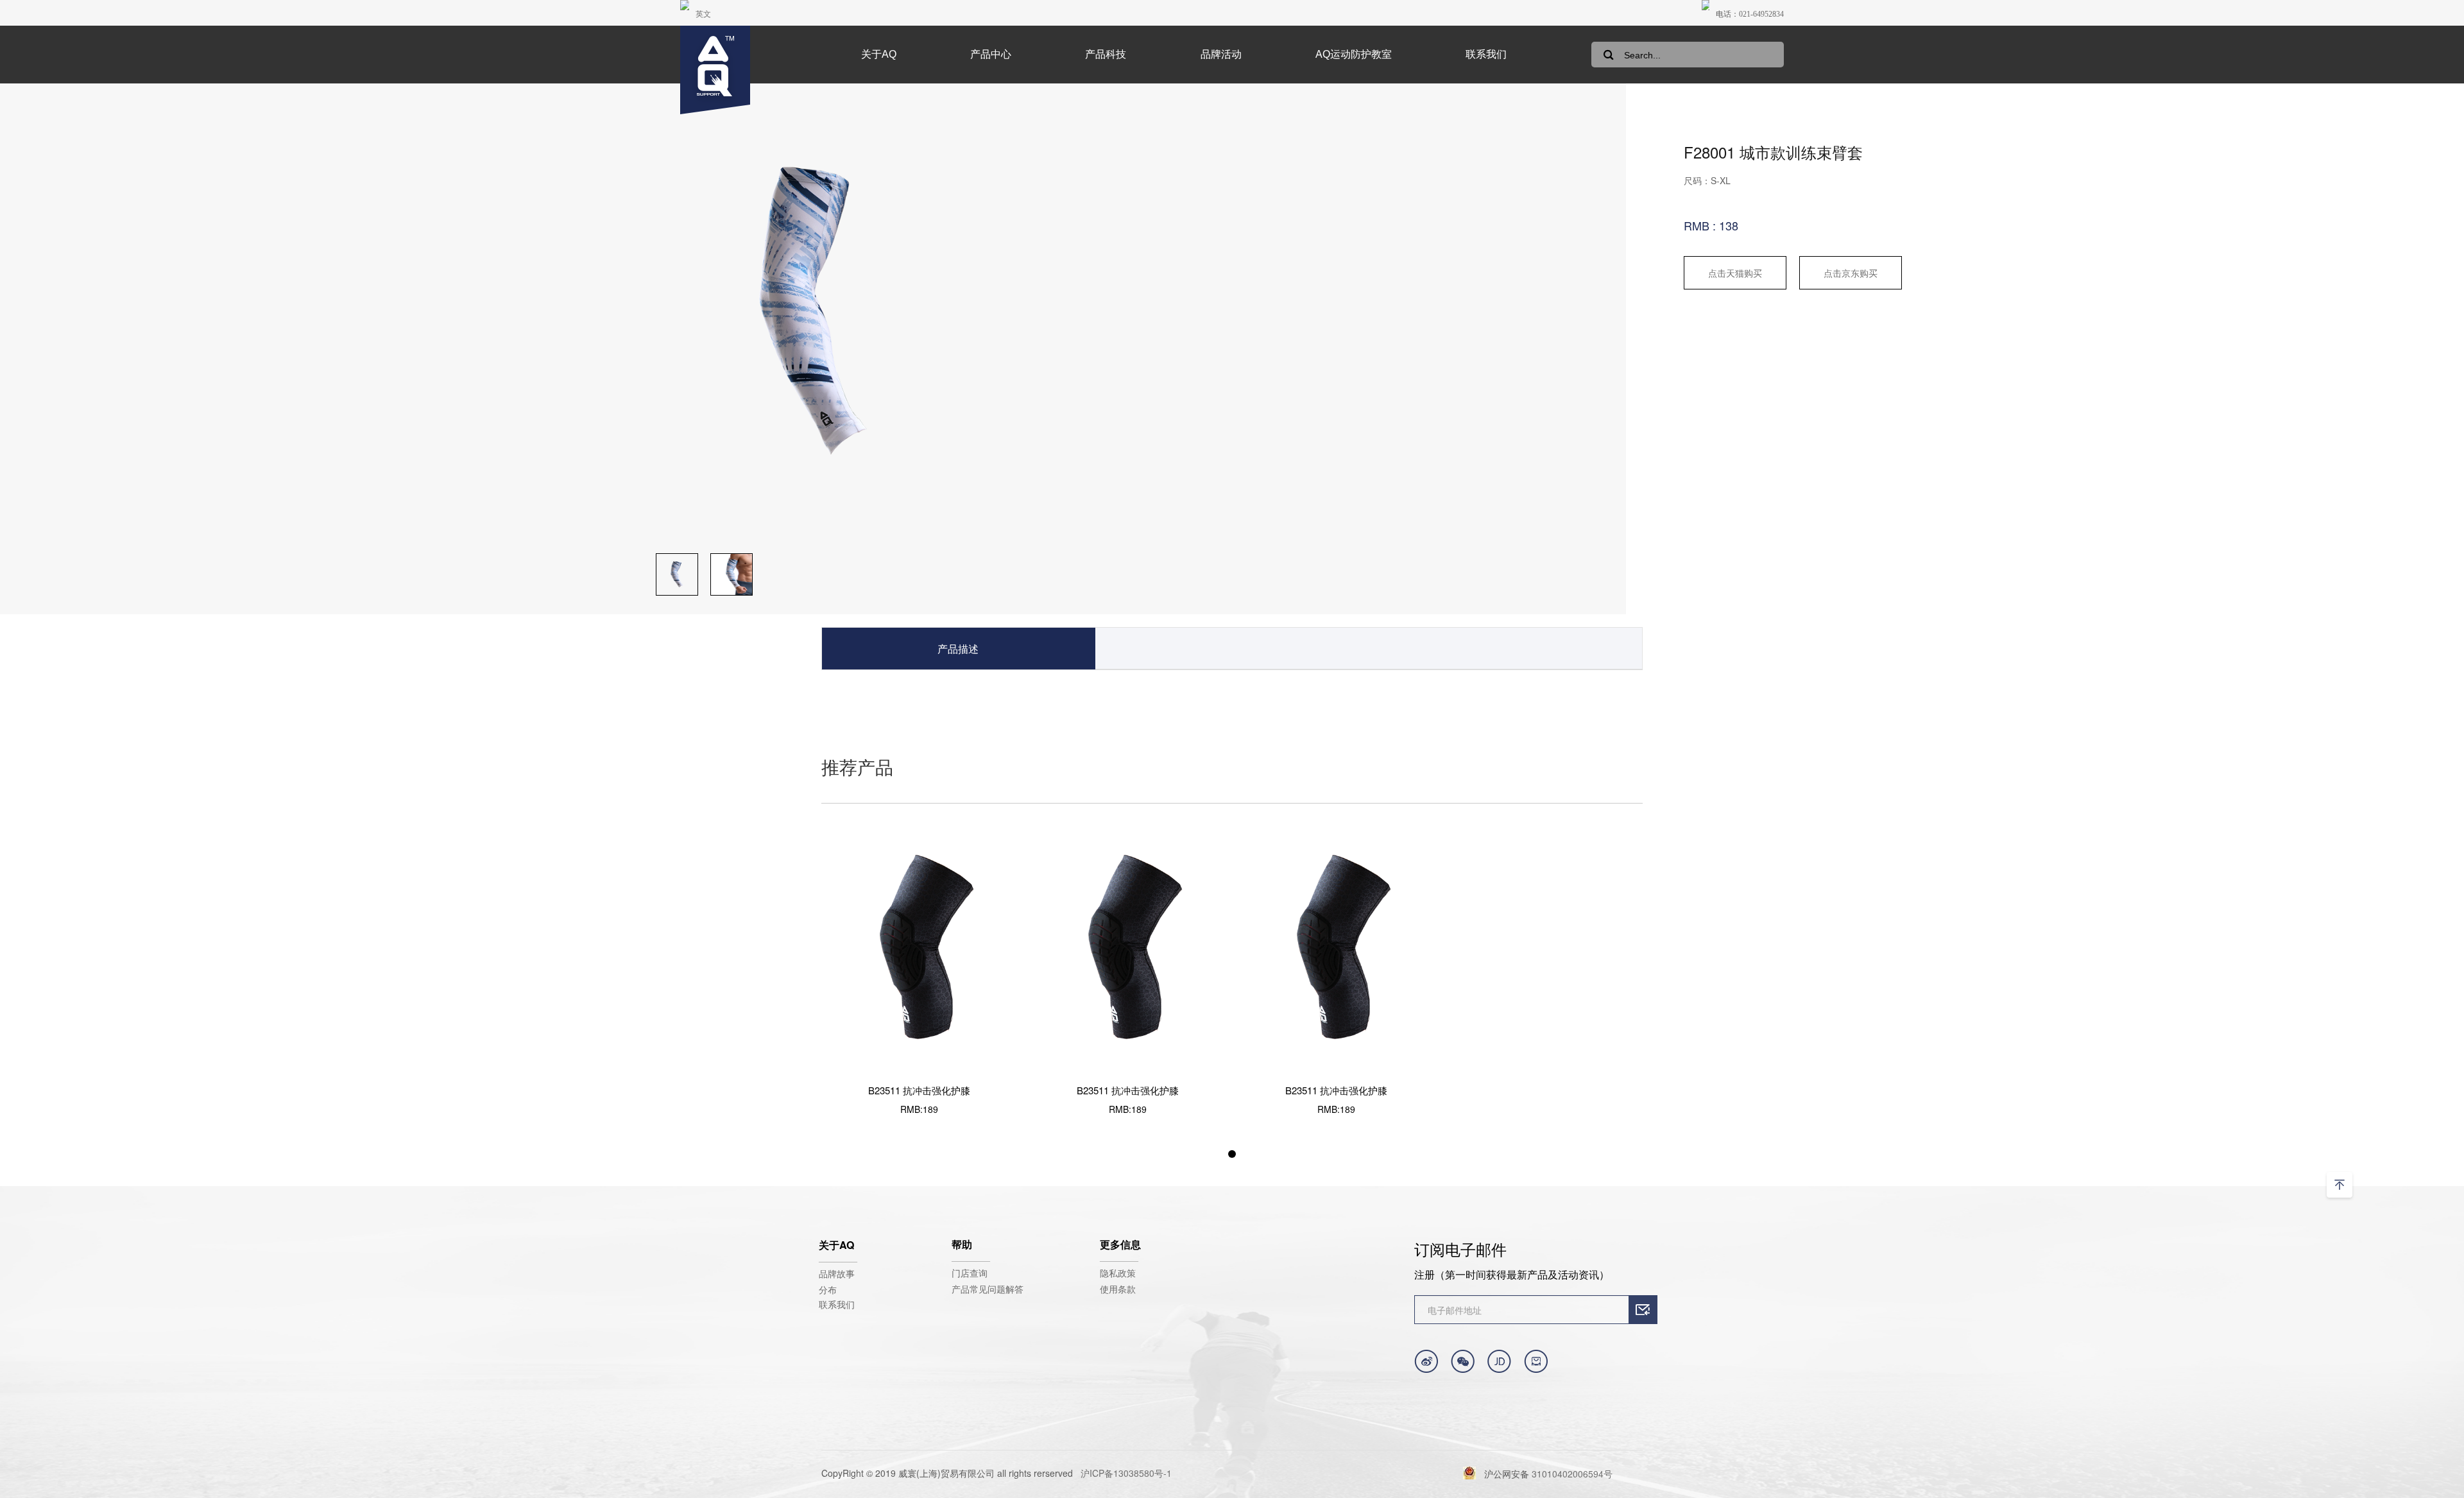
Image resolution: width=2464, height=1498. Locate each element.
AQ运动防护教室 (1354, 54)
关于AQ (879, 54)
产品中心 (991, 54)
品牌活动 (1221, 54)
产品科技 (1106, 54)
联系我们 (1486, 54)
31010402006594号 (1572, 1474)
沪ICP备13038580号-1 (1126, 1473)
